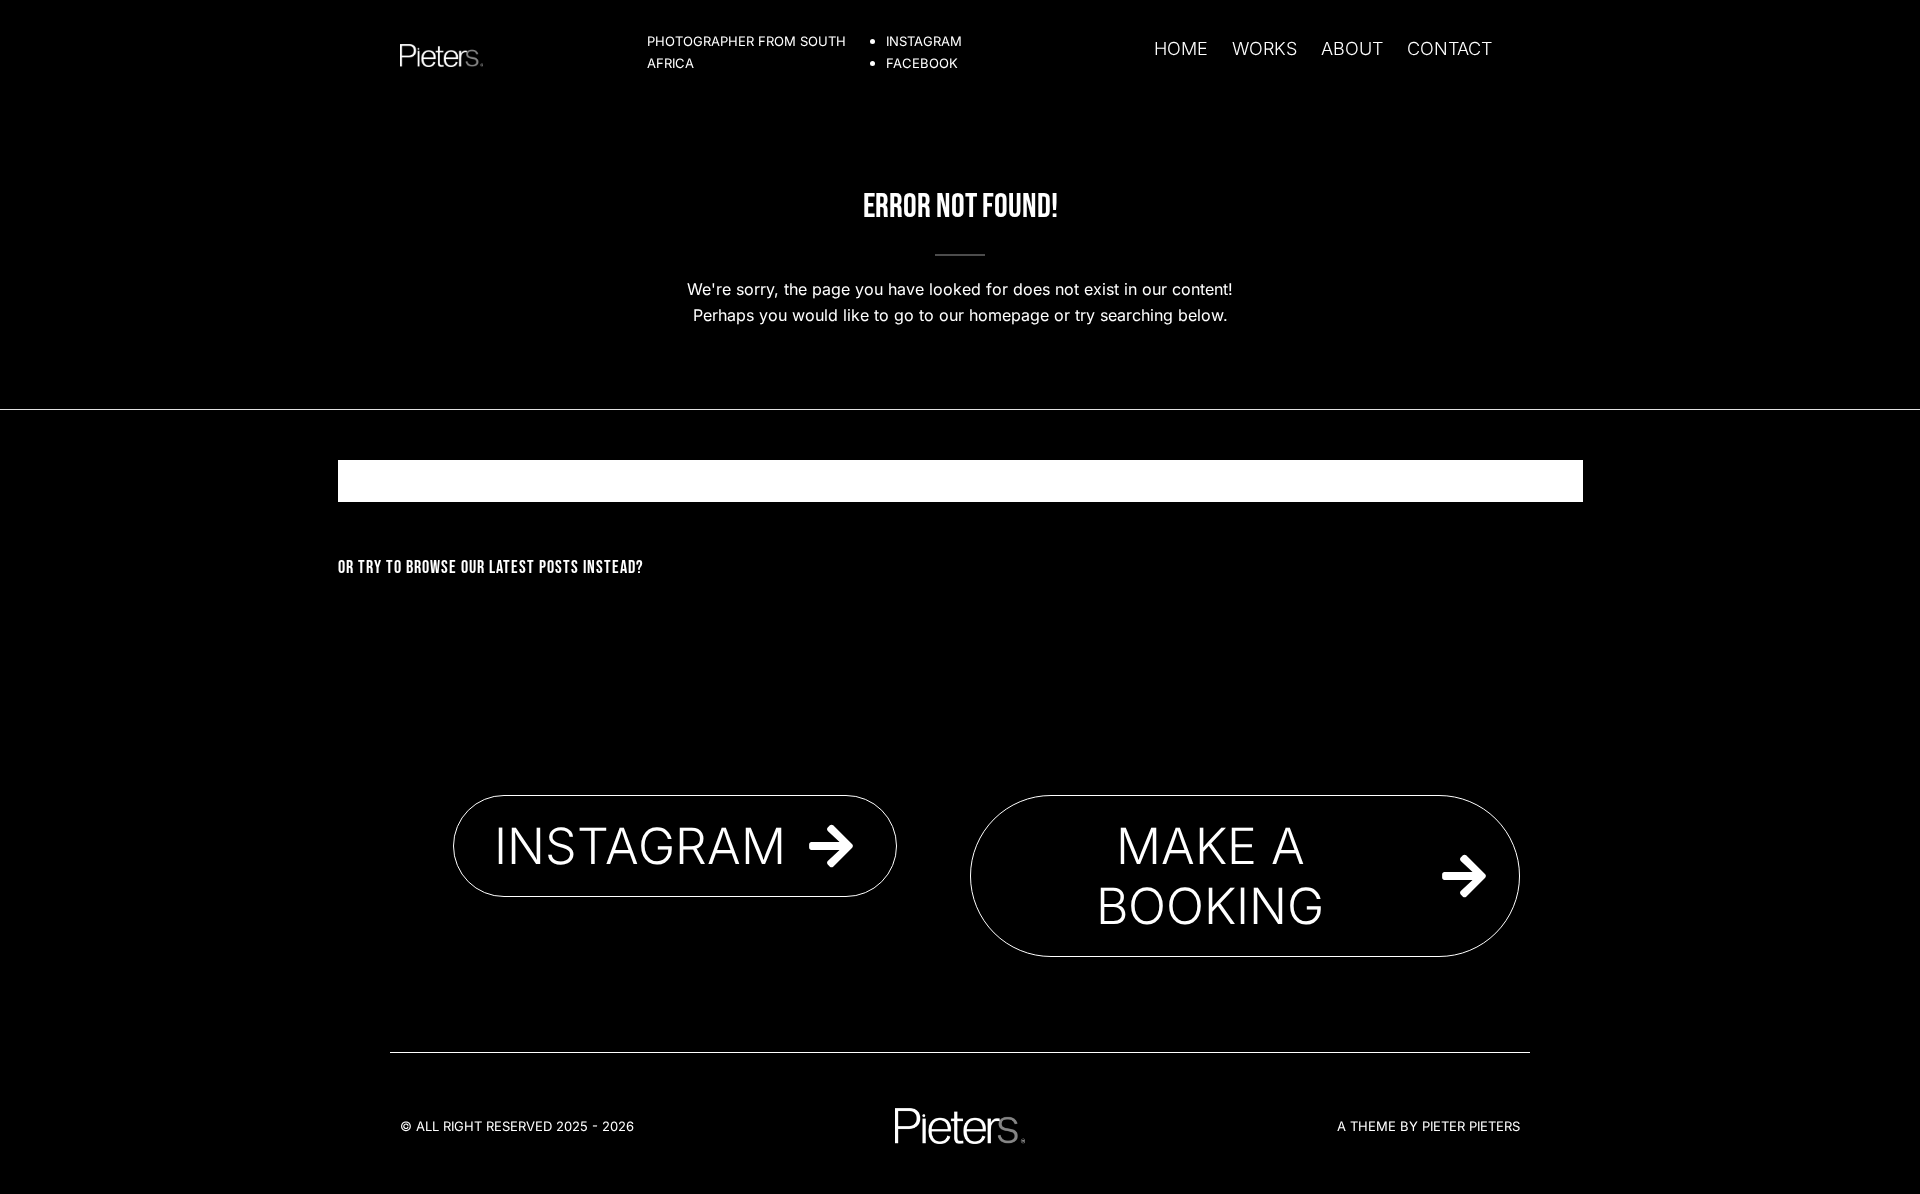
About (1352, 48)
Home (1181, 48)
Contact (1449, 48)
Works (1264, 48)
